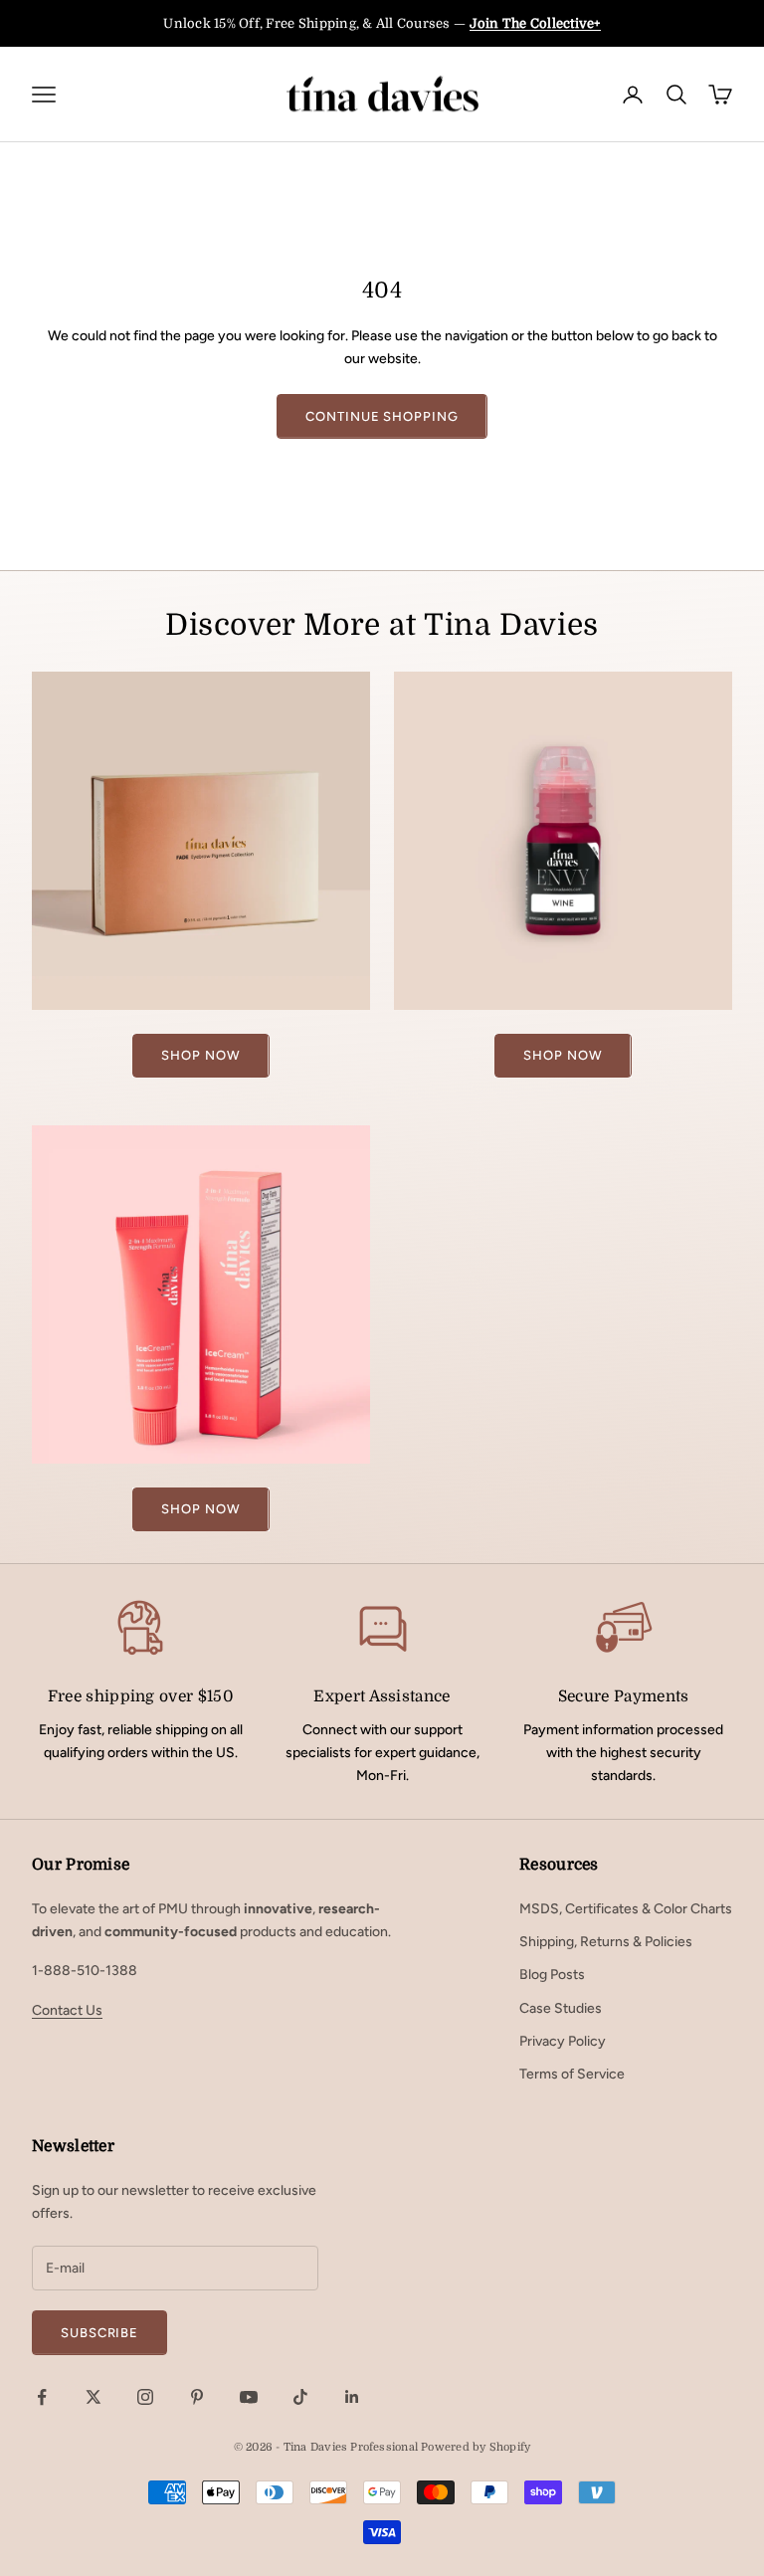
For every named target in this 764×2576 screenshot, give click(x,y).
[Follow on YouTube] (249, 2397)
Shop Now (200, 1055)
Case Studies (561, 2008)
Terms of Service (572, 2074)
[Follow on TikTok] (300, 2397)
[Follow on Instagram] (145, 2397)
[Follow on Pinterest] (197, 2397)
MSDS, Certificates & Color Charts (626, 1909)
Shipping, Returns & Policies (606, 1942)
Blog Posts (552, 1975)
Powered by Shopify (476, 2447)
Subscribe (99, 2333)
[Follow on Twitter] (94, 2397)
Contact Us (67, 2010)
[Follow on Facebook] (42, 2397)
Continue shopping (382, 416)
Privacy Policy (563, 2041)
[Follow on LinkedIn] (352, 2397)
